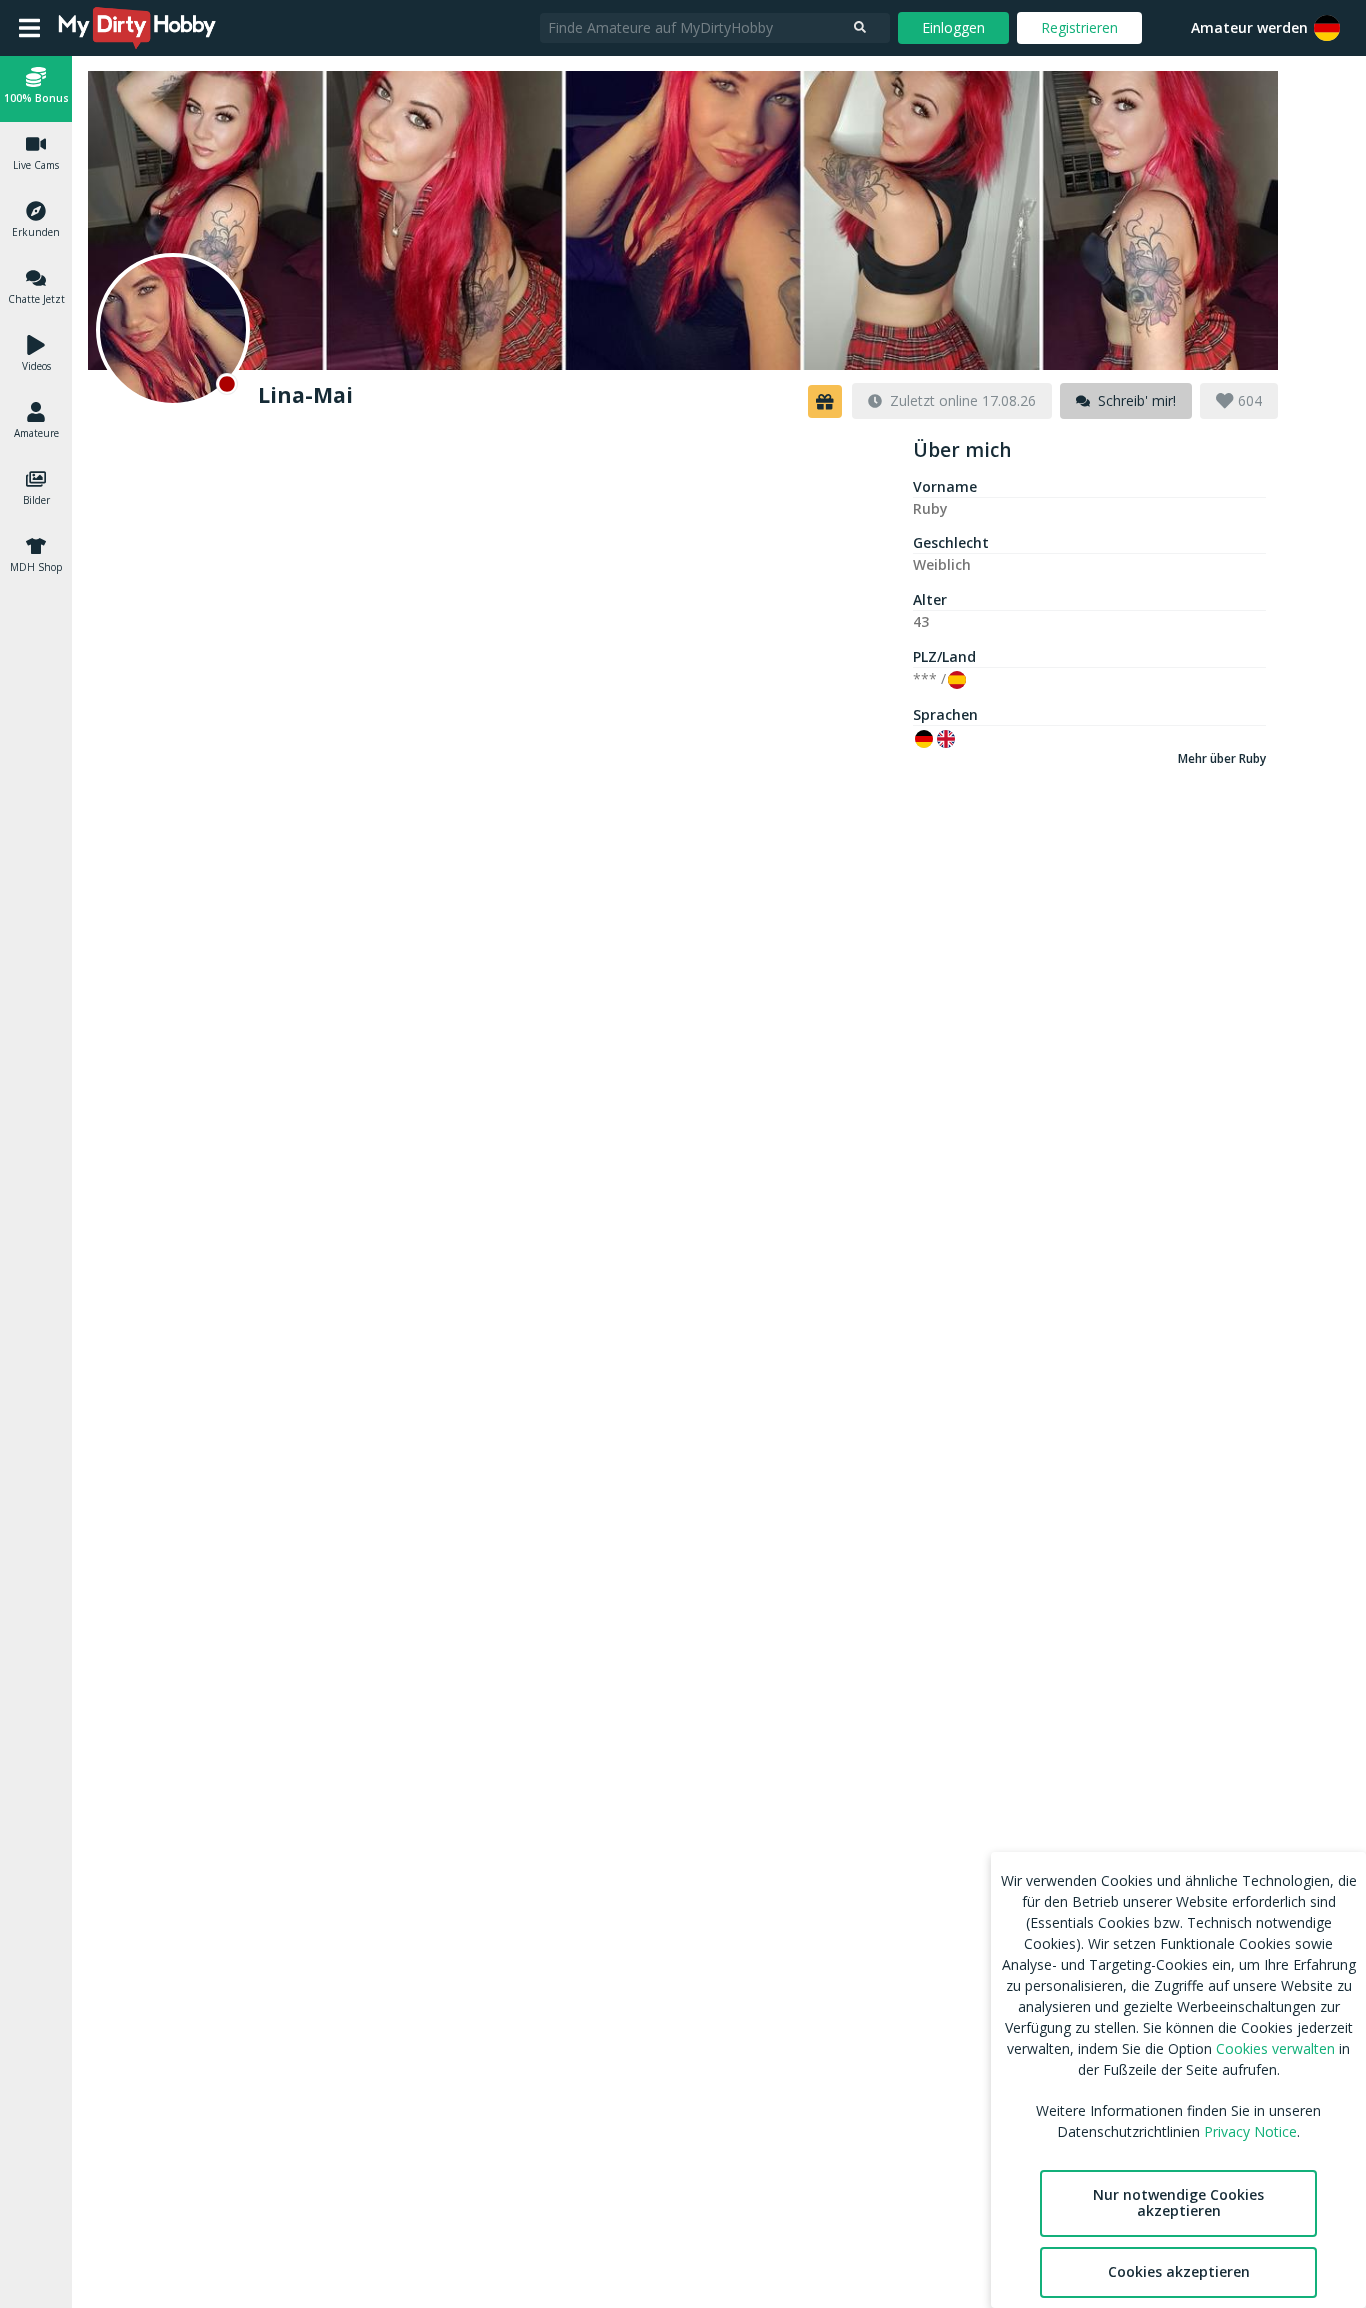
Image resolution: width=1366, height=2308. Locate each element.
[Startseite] (138, 28)
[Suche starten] (860, 28)
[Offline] (173, 330)
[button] (1327, 28)
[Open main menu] (29, 28)
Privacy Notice (1250, 2131)
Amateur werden (1249, 27)
